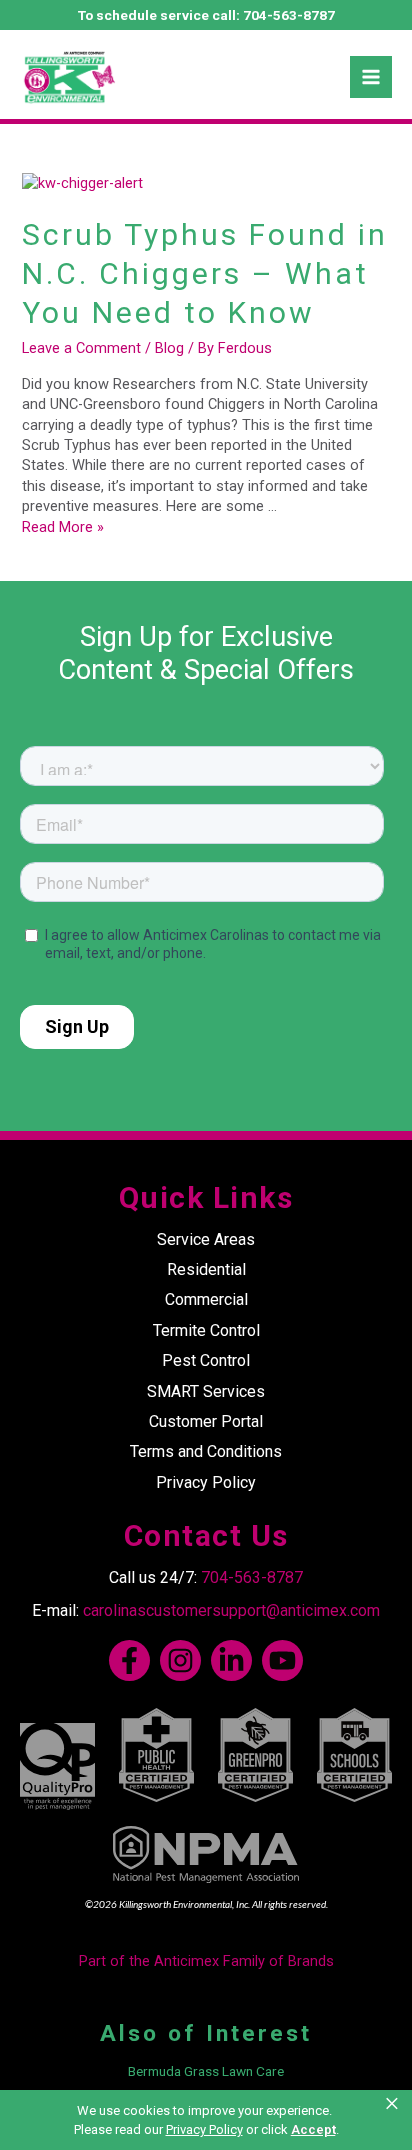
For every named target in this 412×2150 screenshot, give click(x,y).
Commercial (206, 1299)
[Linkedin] (231, 1660)
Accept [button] (313, 2129)
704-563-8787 (289, 15)
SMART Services (206, 1391)
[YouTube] (282, 1660)
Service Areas (206, 1239)
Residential (206, 1269)
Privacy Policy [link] (204, 2129)
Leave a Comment (81, 348)
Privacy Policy (206, 1482)
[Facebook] (129, 1660)
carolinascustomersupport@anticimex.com (231, 1610)
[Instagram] (180, 1660)
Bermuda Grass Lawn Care (206, 2071)
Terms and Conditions (206, 1451)
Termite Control (206, 1330)
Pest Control (206, 1360)
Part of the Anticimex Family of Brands (206, 1961)
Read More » (63, 527)
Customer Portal (206, 1421)
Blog (169, 348)
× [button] (393, 2104)
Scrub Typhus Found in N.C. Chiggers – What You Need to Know (205, 273)
